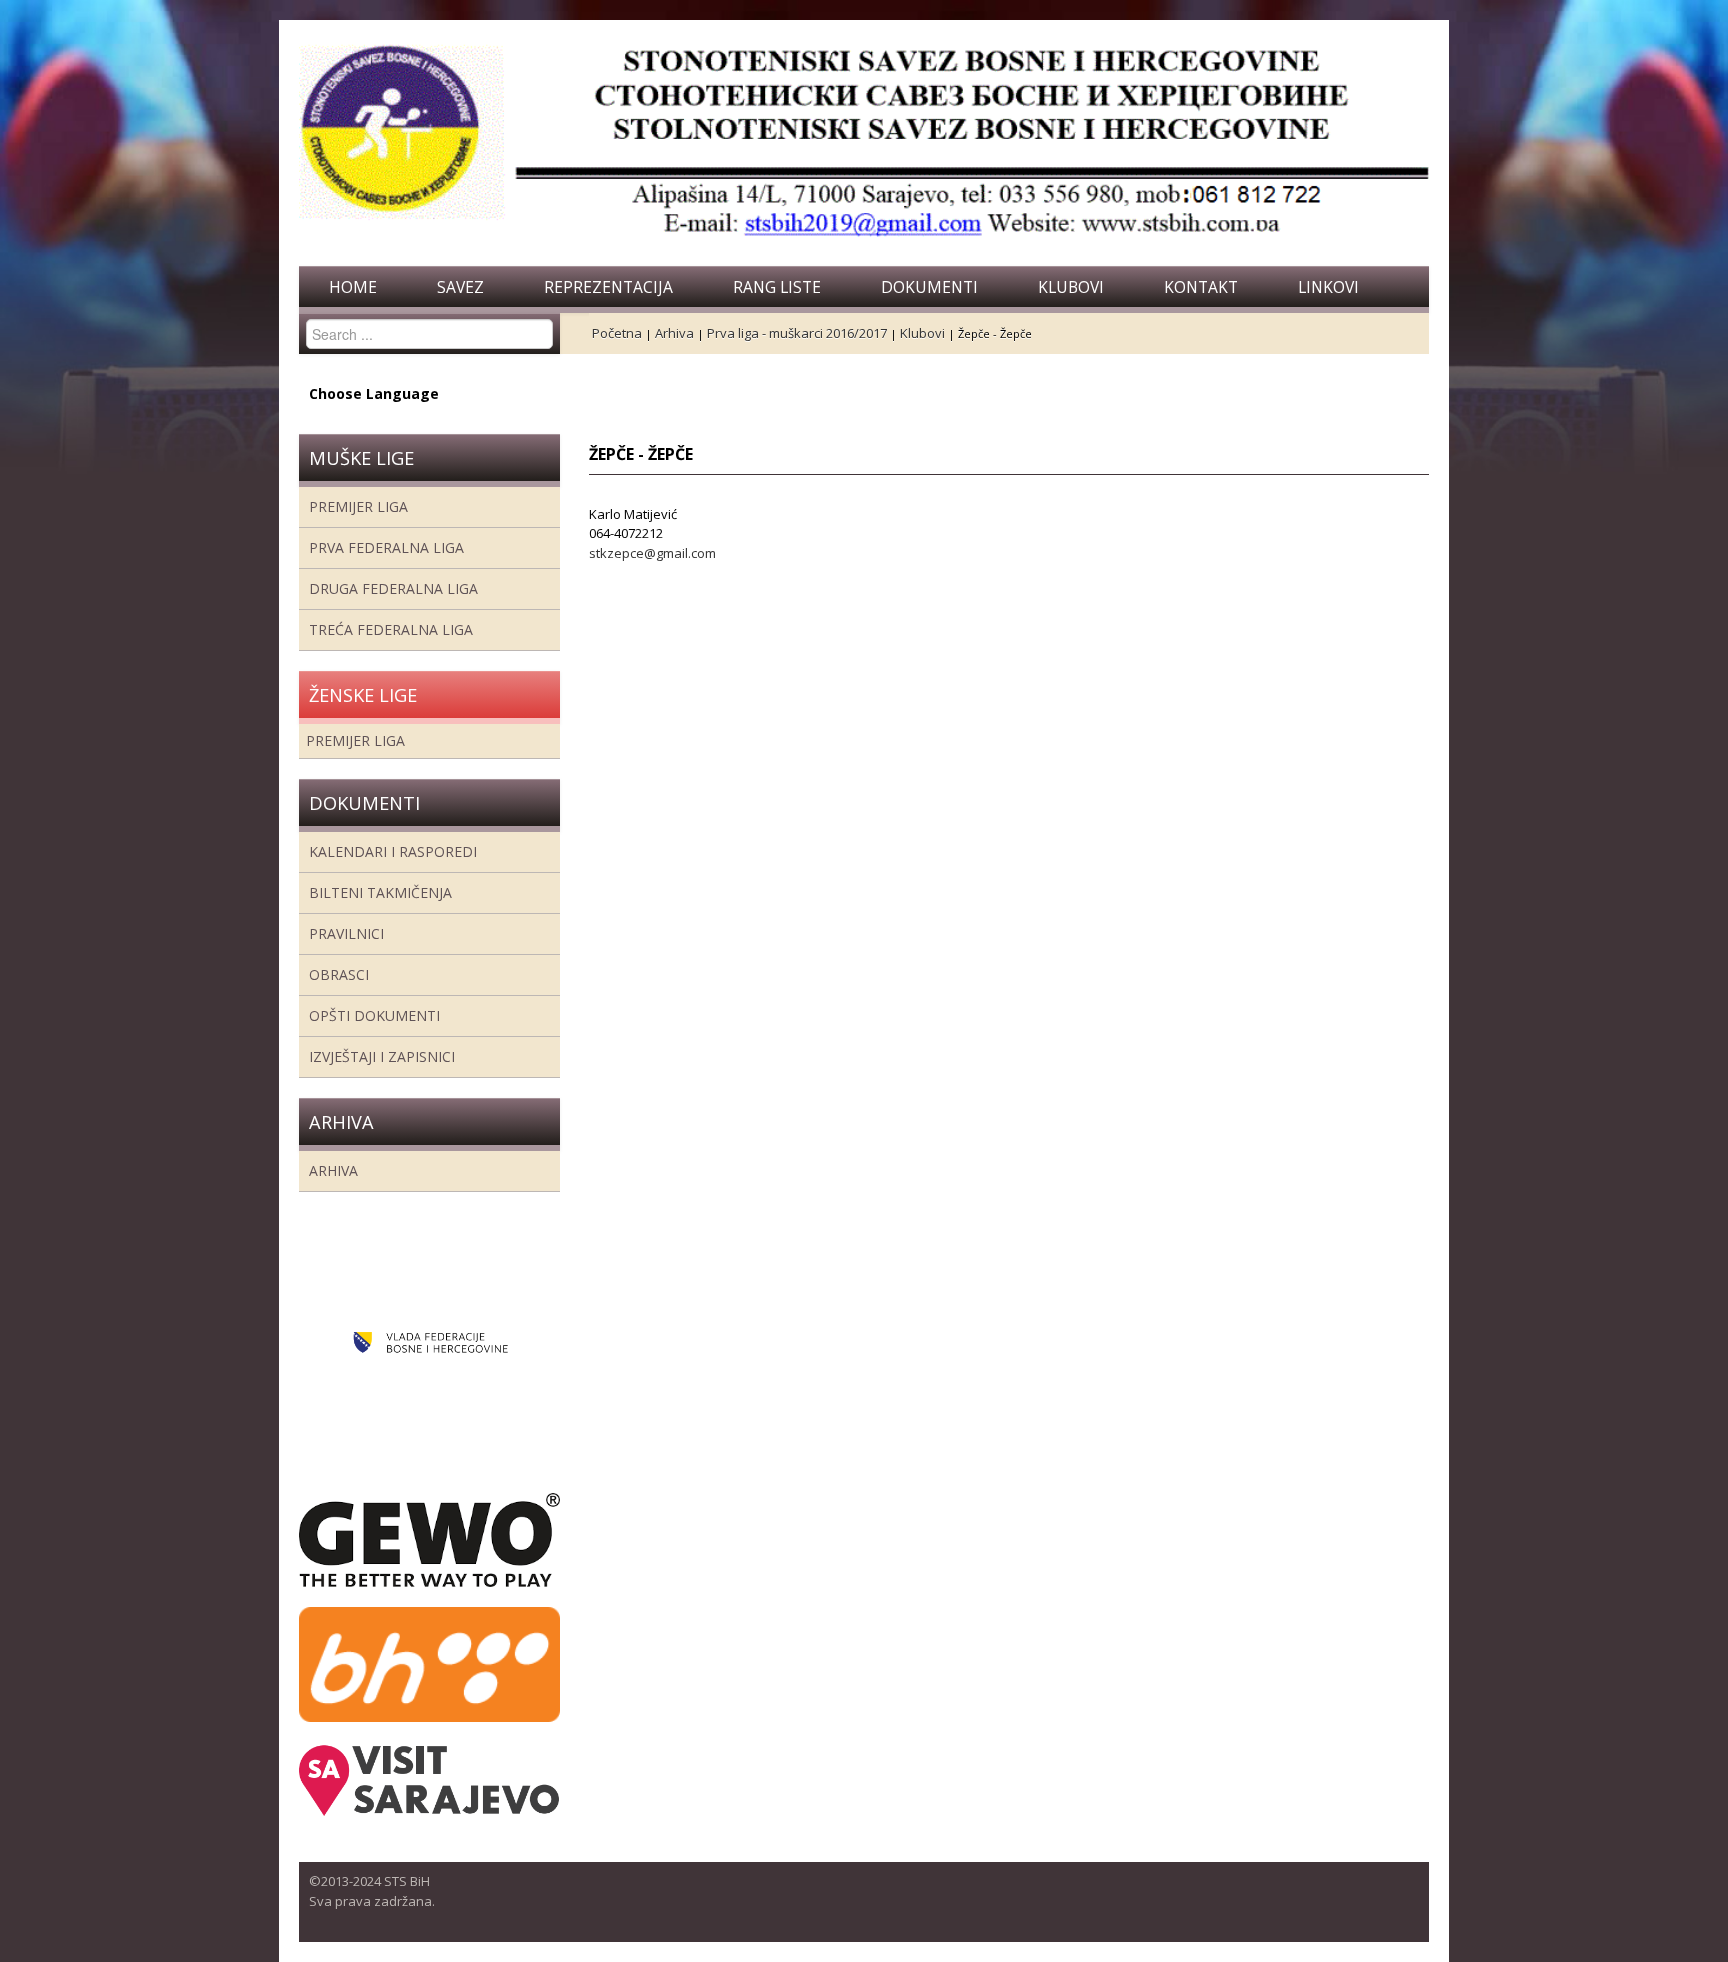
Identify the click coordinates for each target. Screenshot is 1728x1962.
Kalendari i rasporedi (393, 851)
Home (353, 287)
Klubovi (1071, 287)
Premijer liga (358, 506)
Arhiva (333, 1170)
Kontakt (1201, 287)
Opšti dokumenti (374, 1015)
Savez (460, 287)
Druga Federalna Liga (393, 588)
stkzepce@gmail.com (652, 553)
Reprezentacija (608, 287)
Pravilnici (346, 933)
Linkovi (1328, 287)
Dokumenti (929, 287)
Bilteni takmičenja (380, 892)
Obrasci (339, 974)
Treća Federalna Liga (391, 629)
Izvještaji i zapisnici (382, 1056)
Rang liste (777, 287)
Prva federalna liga (386, 547)
